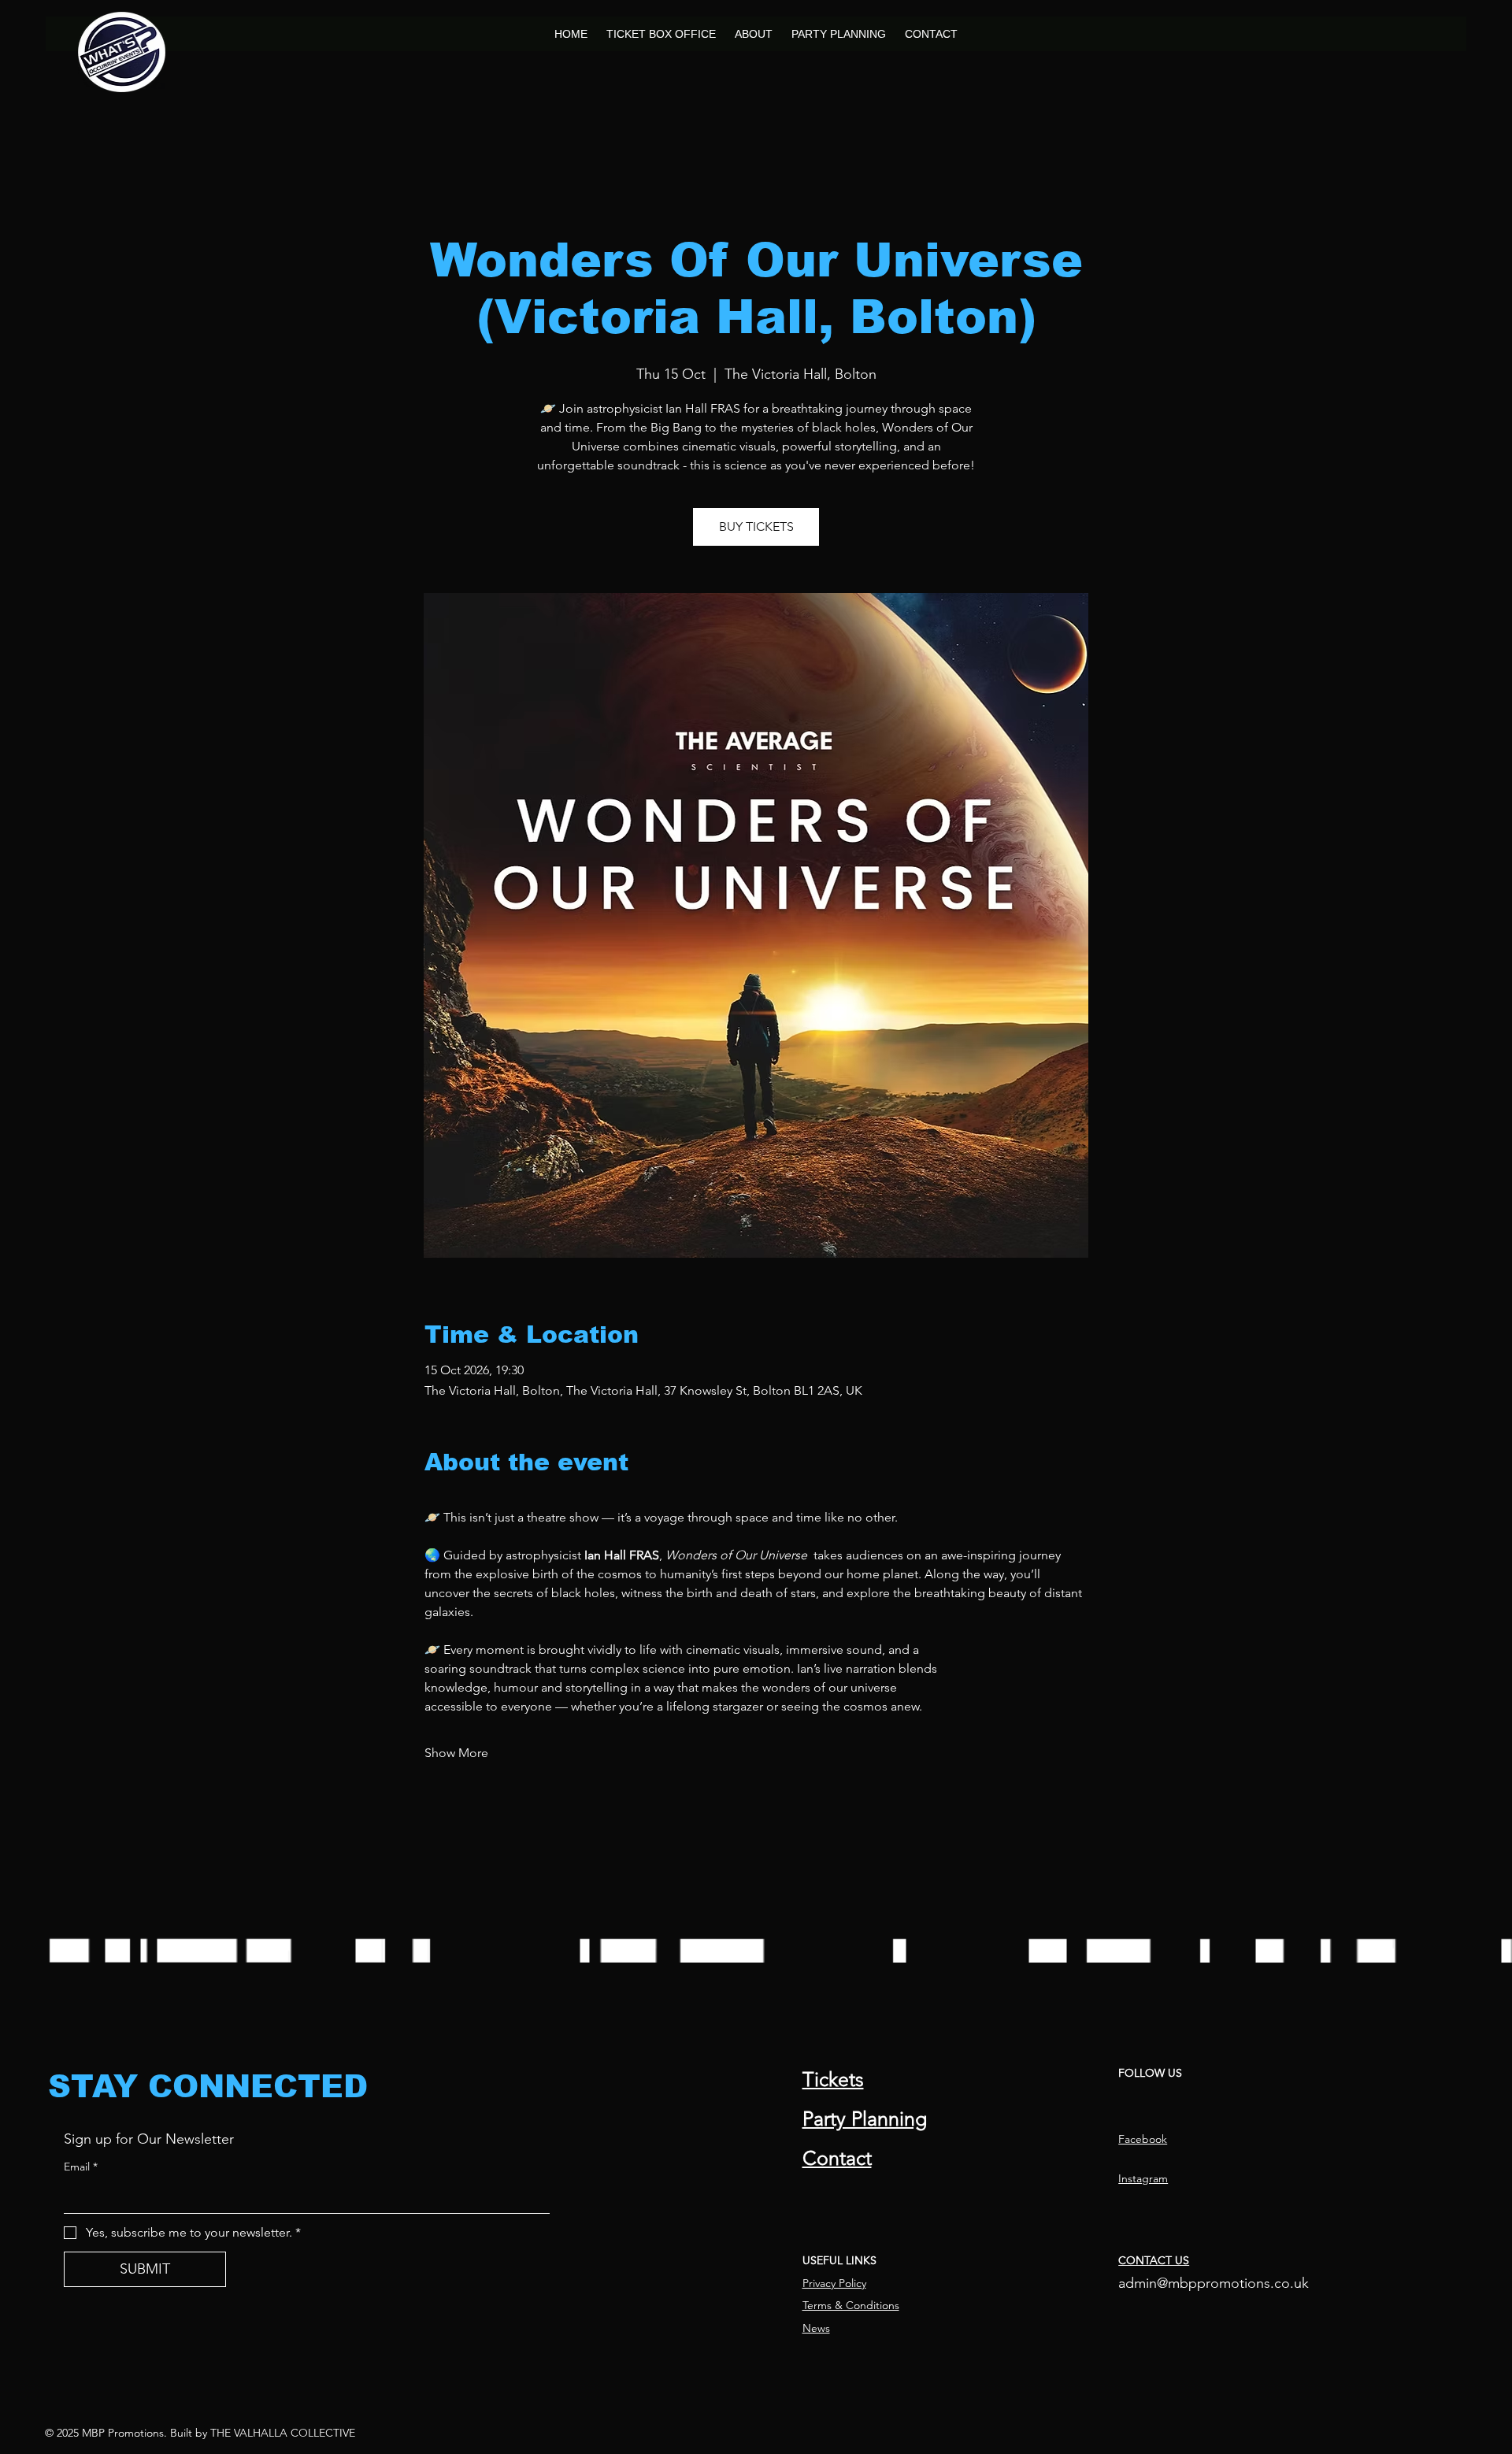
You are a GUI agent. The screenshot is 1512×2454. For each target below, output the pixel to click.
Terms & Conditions (851, 2305)
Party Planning (865, 2119)
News (816, 2328)
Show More (456, 1753)
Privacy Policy (834, 2283)
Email (81, 2167)
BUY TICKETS (756, 526)
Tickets (833, 2079)
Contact (837, 2158)
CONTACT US (1154, 2260)
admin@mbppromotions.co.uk (1214, 2283)
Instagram (1143, 2178)
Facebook (1143, 2139)
